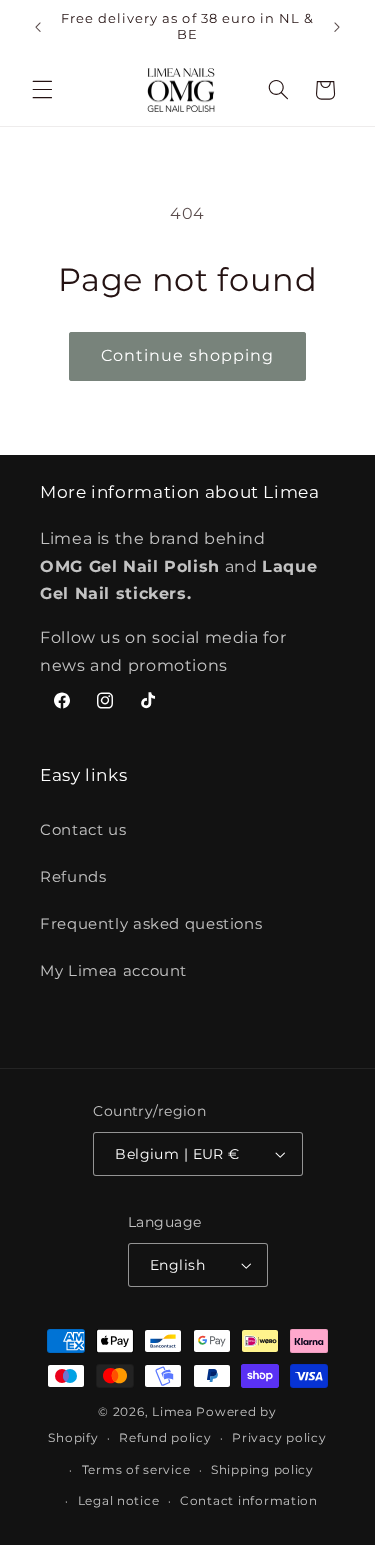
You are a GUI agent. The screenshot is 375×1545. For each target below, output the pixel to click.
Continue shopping (188, 355)
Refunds (73, 877)
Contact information (249, 1501)
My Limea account (113, 971)
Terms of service (136, 1470)
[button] (42, 90)
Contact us (83, 830)
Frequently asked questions (151, 924)
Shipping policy (262, 1470)
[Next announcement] (337, 27)
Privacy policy (279, 1438)
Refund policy (165, 1438)
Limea (172, 1412)
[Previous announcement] (38, 27)
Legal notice (119, 1501)
